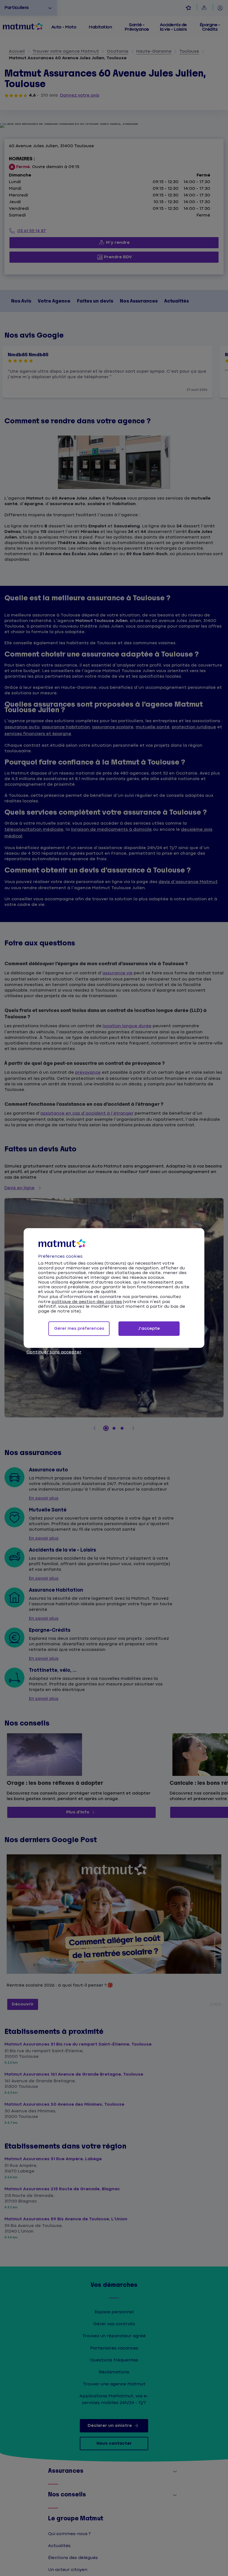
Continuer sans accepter (54, 1352)
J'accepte (149, 1328)
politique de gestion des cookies (87, 1302)
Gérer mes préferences (79, 1328)
